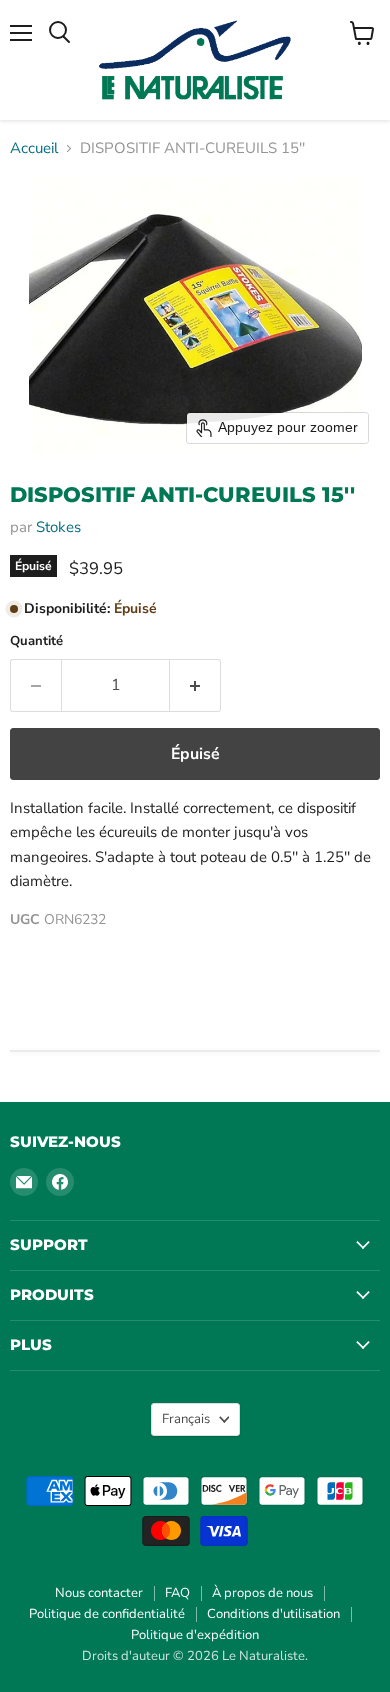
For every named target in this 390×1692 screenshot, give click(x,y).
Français (186, 1419)
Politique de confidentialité (107, 1614)
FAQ (177, 1593)
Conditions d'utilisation (273, 1614)
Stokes (58, 527)
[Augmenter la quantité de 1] (195, 685)
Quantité (36, 641)
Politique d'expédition (195, 1635)
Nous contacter (99, 1593)
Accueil (34, 148)
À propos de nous (262, 1593)
